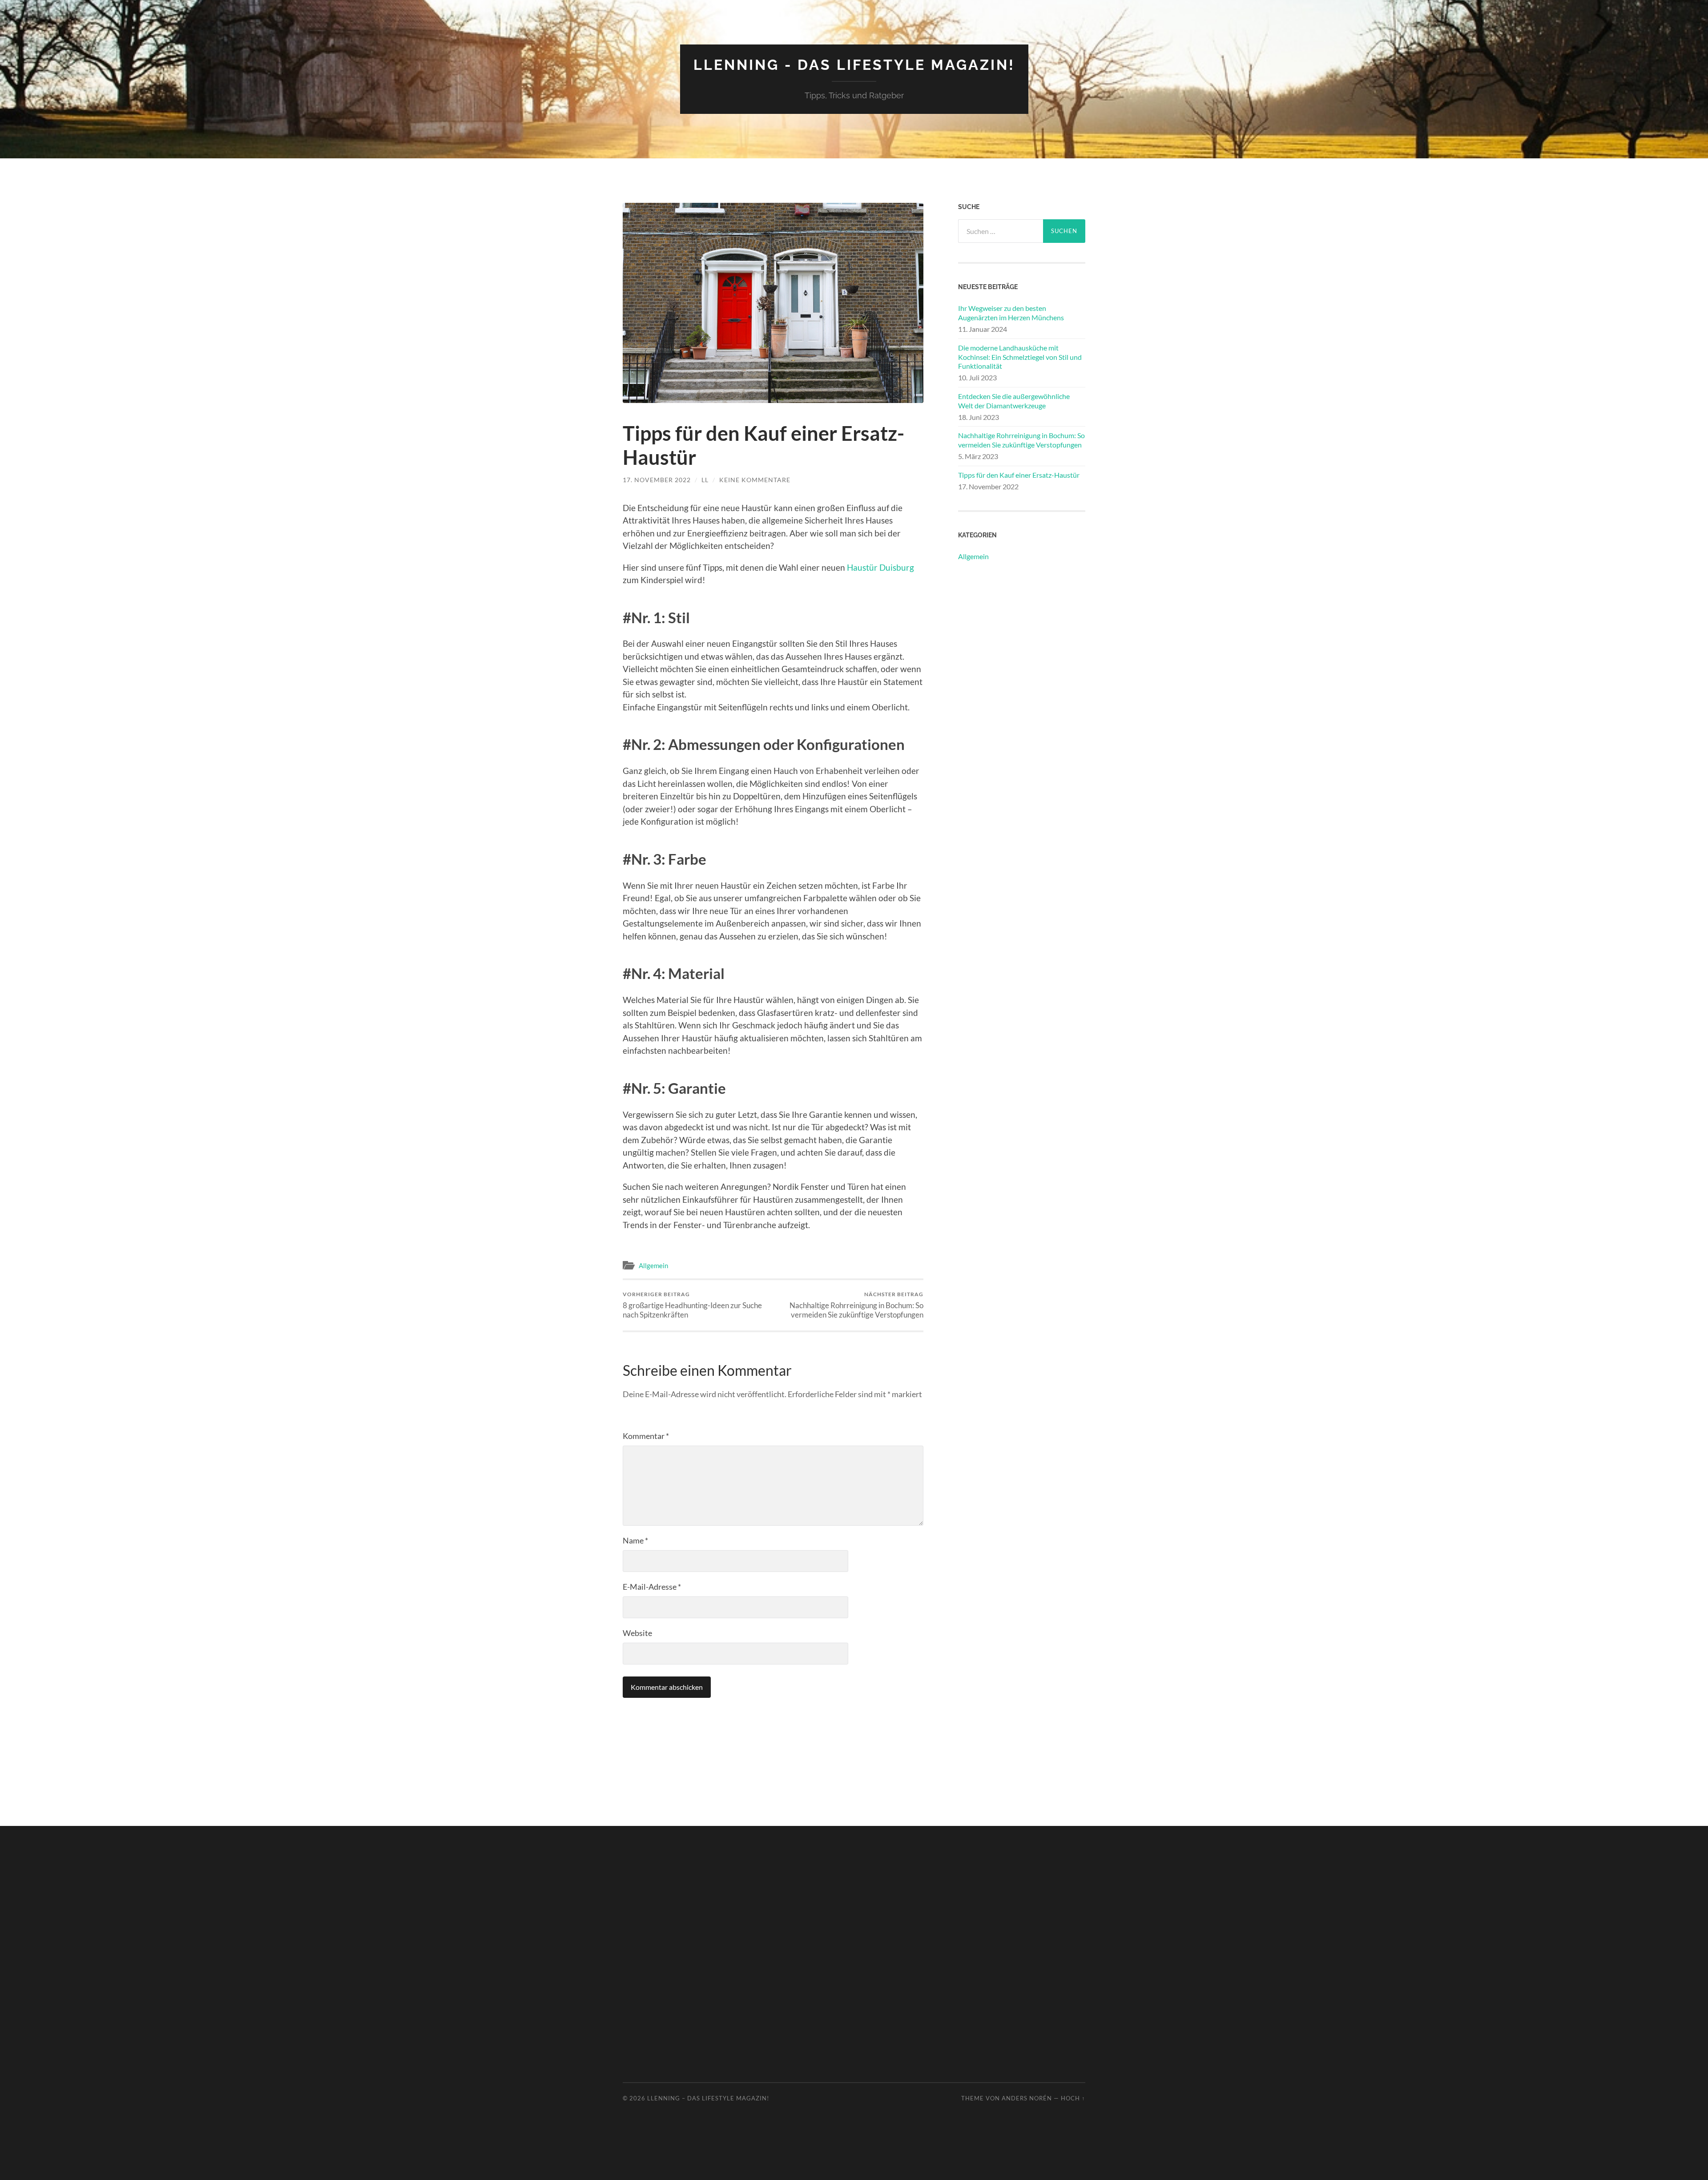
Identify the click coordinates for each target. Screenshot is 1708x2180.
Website (637, 1633)
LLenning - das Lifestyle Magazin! (854, 65)
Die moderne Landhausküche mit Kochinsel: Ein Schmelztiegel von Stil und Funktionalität (1020, 357)
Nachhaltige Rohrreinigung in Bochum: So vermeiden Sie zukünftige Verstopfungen (856, 1305)
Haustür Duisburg (880, 567)
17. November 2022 (657, 480)
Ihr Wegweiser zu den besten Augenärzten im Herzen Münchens (1011, 313)
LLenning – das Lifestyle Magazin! (708, 2098)
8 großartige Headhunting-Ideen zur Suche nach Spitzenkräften (692, 1305)
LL (705, 480)
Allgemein (653, 1265)
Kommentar (646, 1436)
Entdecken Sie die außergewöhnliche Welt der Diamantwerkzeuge (1014, 401)
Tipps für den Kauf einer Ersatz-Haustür (1019, 475)
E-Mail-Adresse (652, 1587)
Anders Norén (1027, 2098)
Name (635, 1540)
